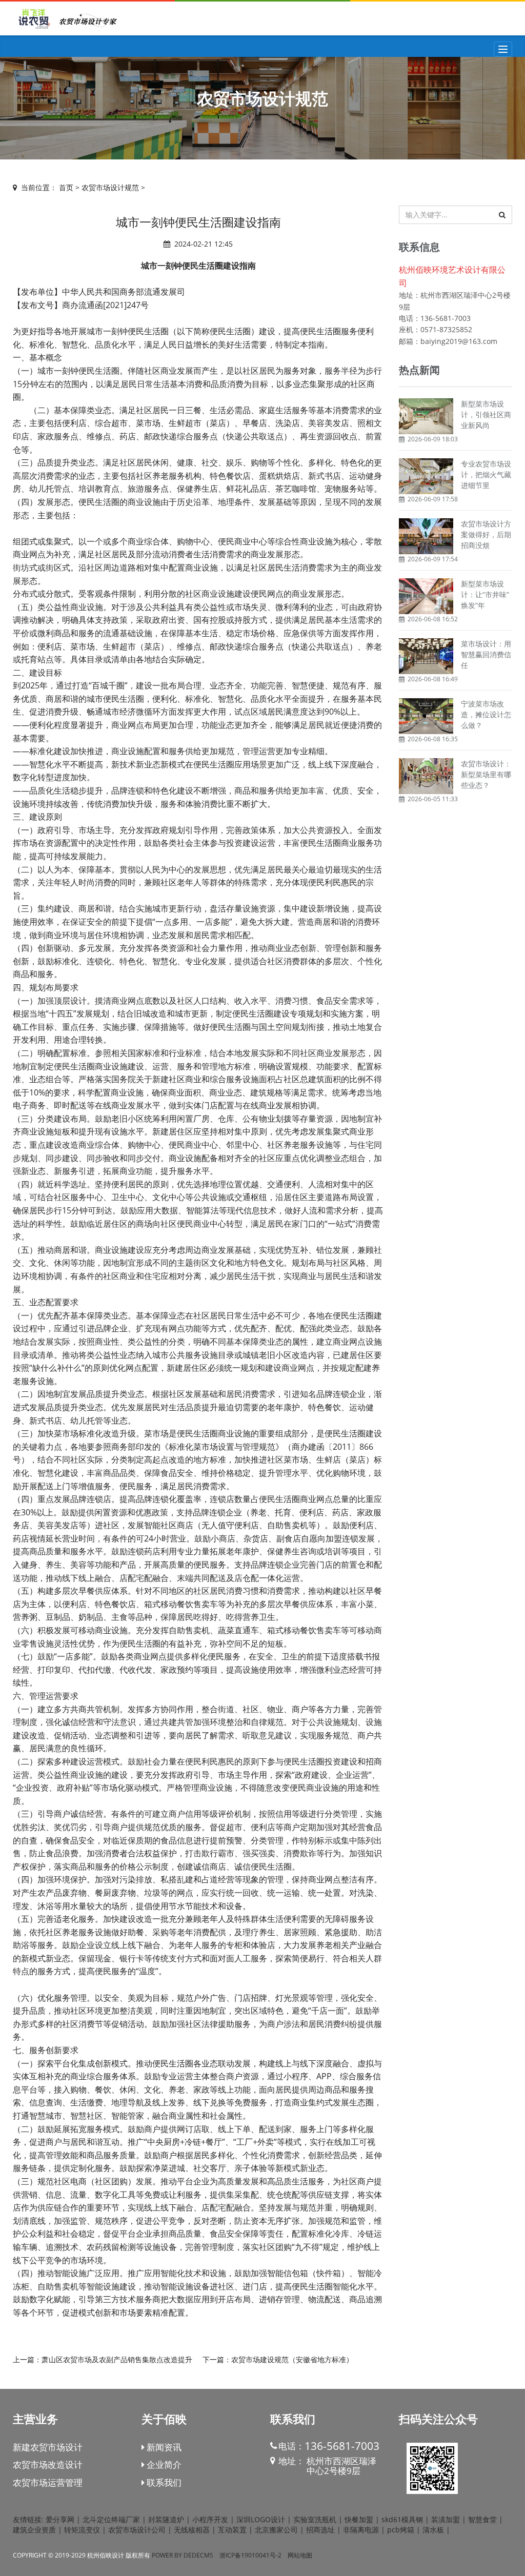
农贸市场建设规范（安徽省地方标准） (292, 2359)
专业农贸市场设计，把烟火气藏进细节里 (486, 474)
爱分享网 (60, 2519)
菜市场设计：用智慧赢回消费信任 (486, 654)
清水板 (433, 2530)
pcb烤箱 (401, 2530)
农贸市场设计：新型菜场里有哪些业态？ (486, 774)
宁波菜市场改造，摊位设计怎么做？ (486, 714)
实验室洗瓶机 (315, 2519)
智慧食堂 (482, 2519)
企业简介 (163, 2465)
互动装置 (232, 2530)
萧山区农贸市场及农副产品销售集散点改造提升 (117, 2359)
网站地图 (300, 2555)
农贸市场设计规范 (110, 187)
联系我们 (163, 2482)
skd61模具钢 (402, 2519)
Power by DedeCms (183, 2555)
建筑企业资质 (34, 2530)
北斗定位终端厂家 (111, 2519)
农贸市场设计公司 (137, 2530)
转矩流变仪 (82, 2530)
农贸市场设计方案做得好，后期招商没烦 (486, 534)
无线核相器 (192, 2530)
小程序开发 (210, 2519)
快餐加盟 (359, 2519)
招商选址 (320, 2530)
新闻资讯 (163, 2447)
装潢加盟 (446, 2519)
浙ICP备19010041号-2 (250, 2555)
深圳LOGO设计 (261, 2519)
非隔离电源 (361, 2530)
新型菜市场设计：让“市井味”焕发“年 (485, 594)
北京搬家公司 (276, 2530)
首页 (66, 187)
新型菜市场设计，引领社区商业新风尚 (486, 414)
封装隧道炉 (166, 2519)
